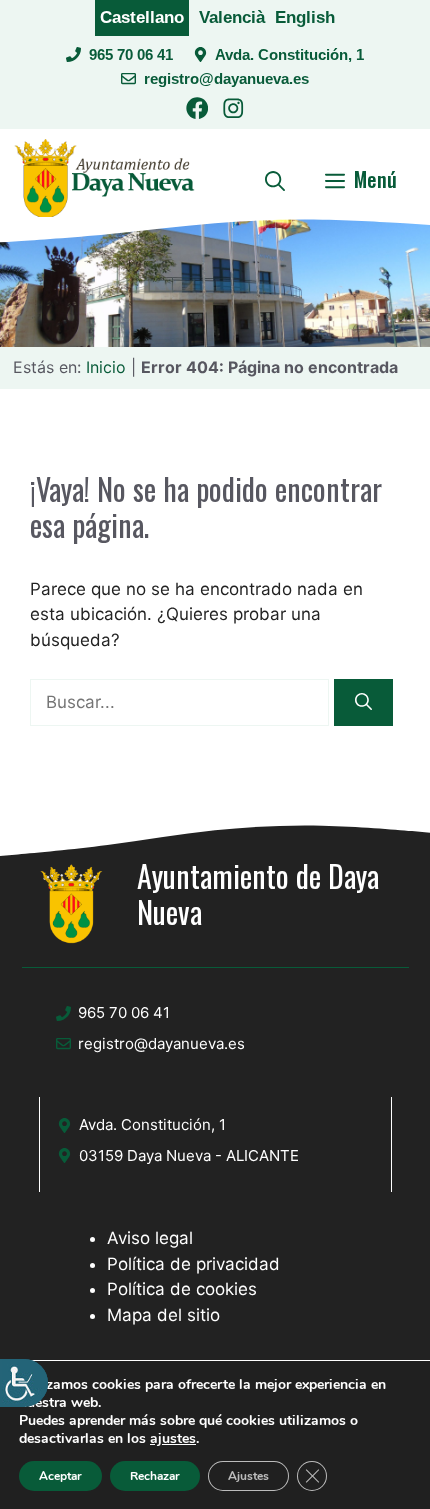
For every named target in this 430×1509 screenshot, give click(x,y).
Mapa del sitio (163, 1315)
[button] (275, 179)
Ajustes (248, 1476)
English (305, 17)
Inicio (106, 367)
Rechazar (155, 1476)
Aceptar (60, 1476)
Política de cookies (182, 1289)
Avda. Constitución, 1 (289, 54)
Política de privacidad (193, 1264)
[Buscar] (363, 703)
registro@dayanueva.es (226, 78)
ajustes (173, 1439)
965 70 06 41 (131, 54)
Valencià (232, 17)
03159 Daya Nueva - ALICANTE (189, 1155)
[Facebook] (197, 111)
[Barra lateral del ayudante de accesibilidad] (24, 1383)
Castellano (142, 17)
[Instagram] (233, 111)
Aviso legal (150, 1238)
